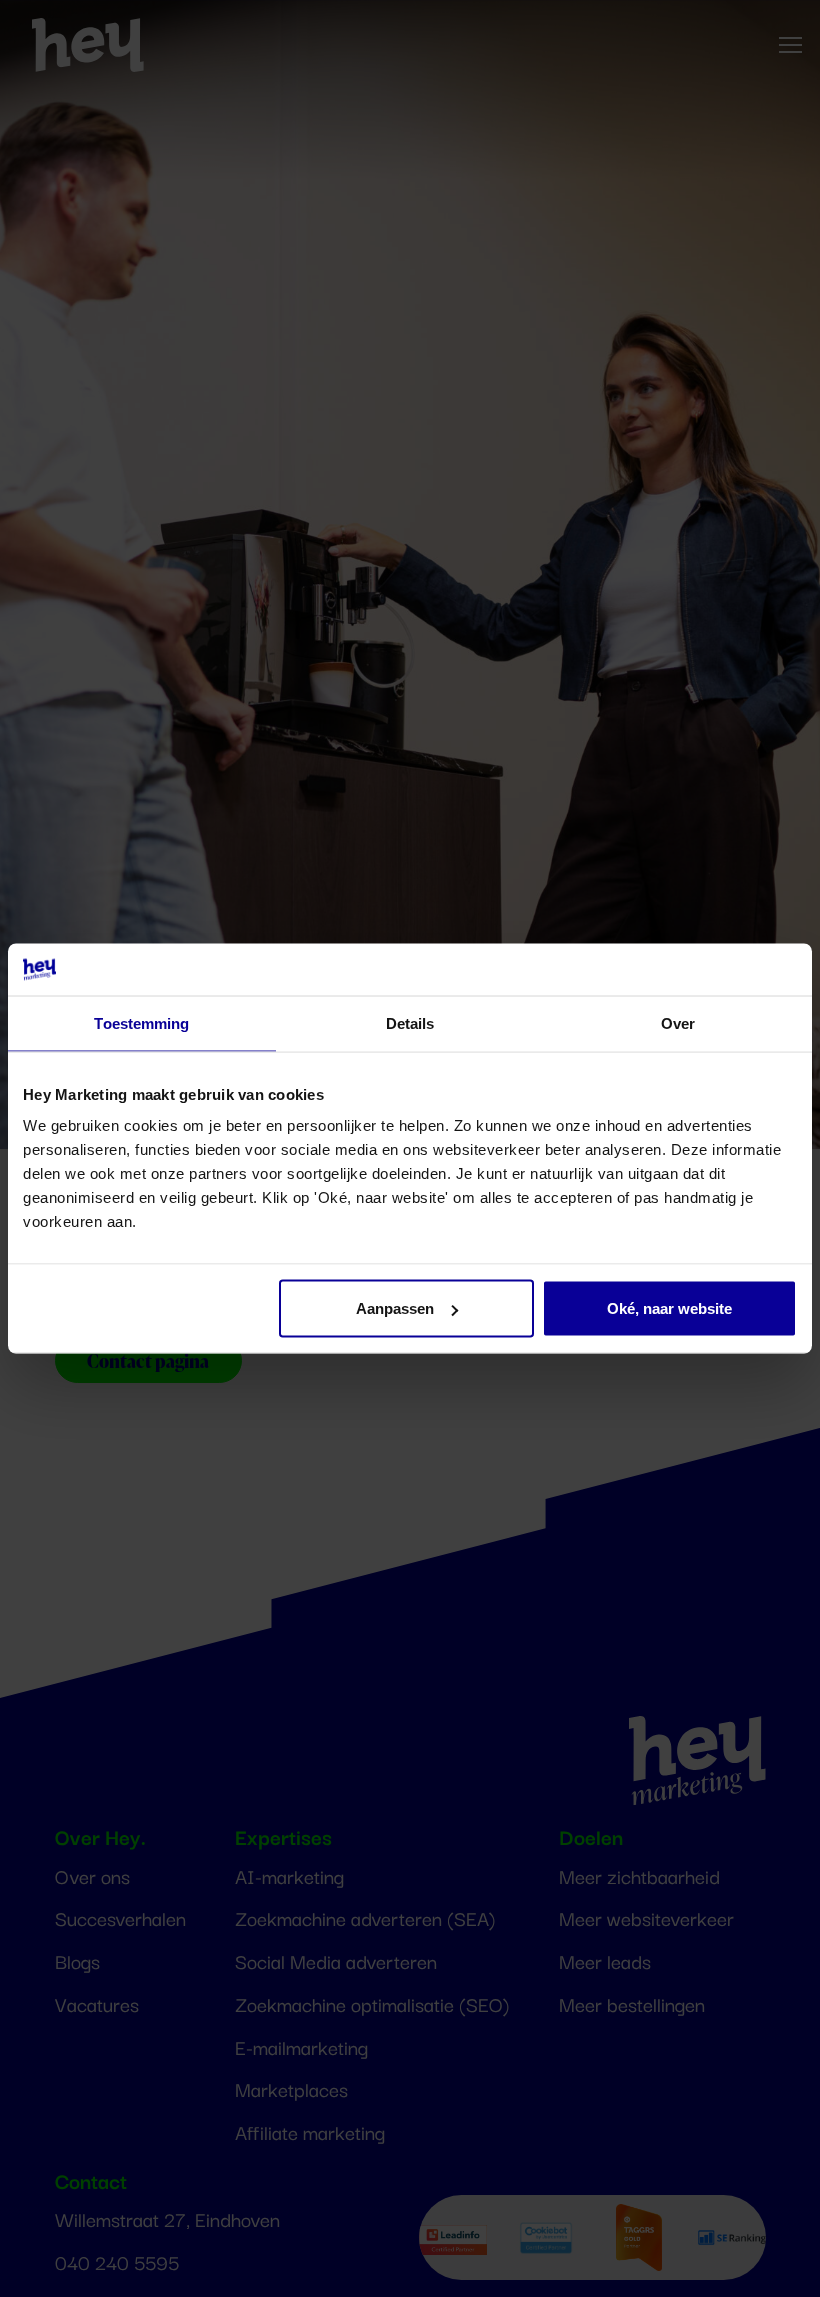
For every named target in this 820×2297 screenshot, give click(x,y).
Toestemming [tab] (141, 1022)
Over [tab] (678, 1022)
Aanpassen (395, 1308)
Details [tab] (410, 1022)
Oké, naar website (669, 1308)
